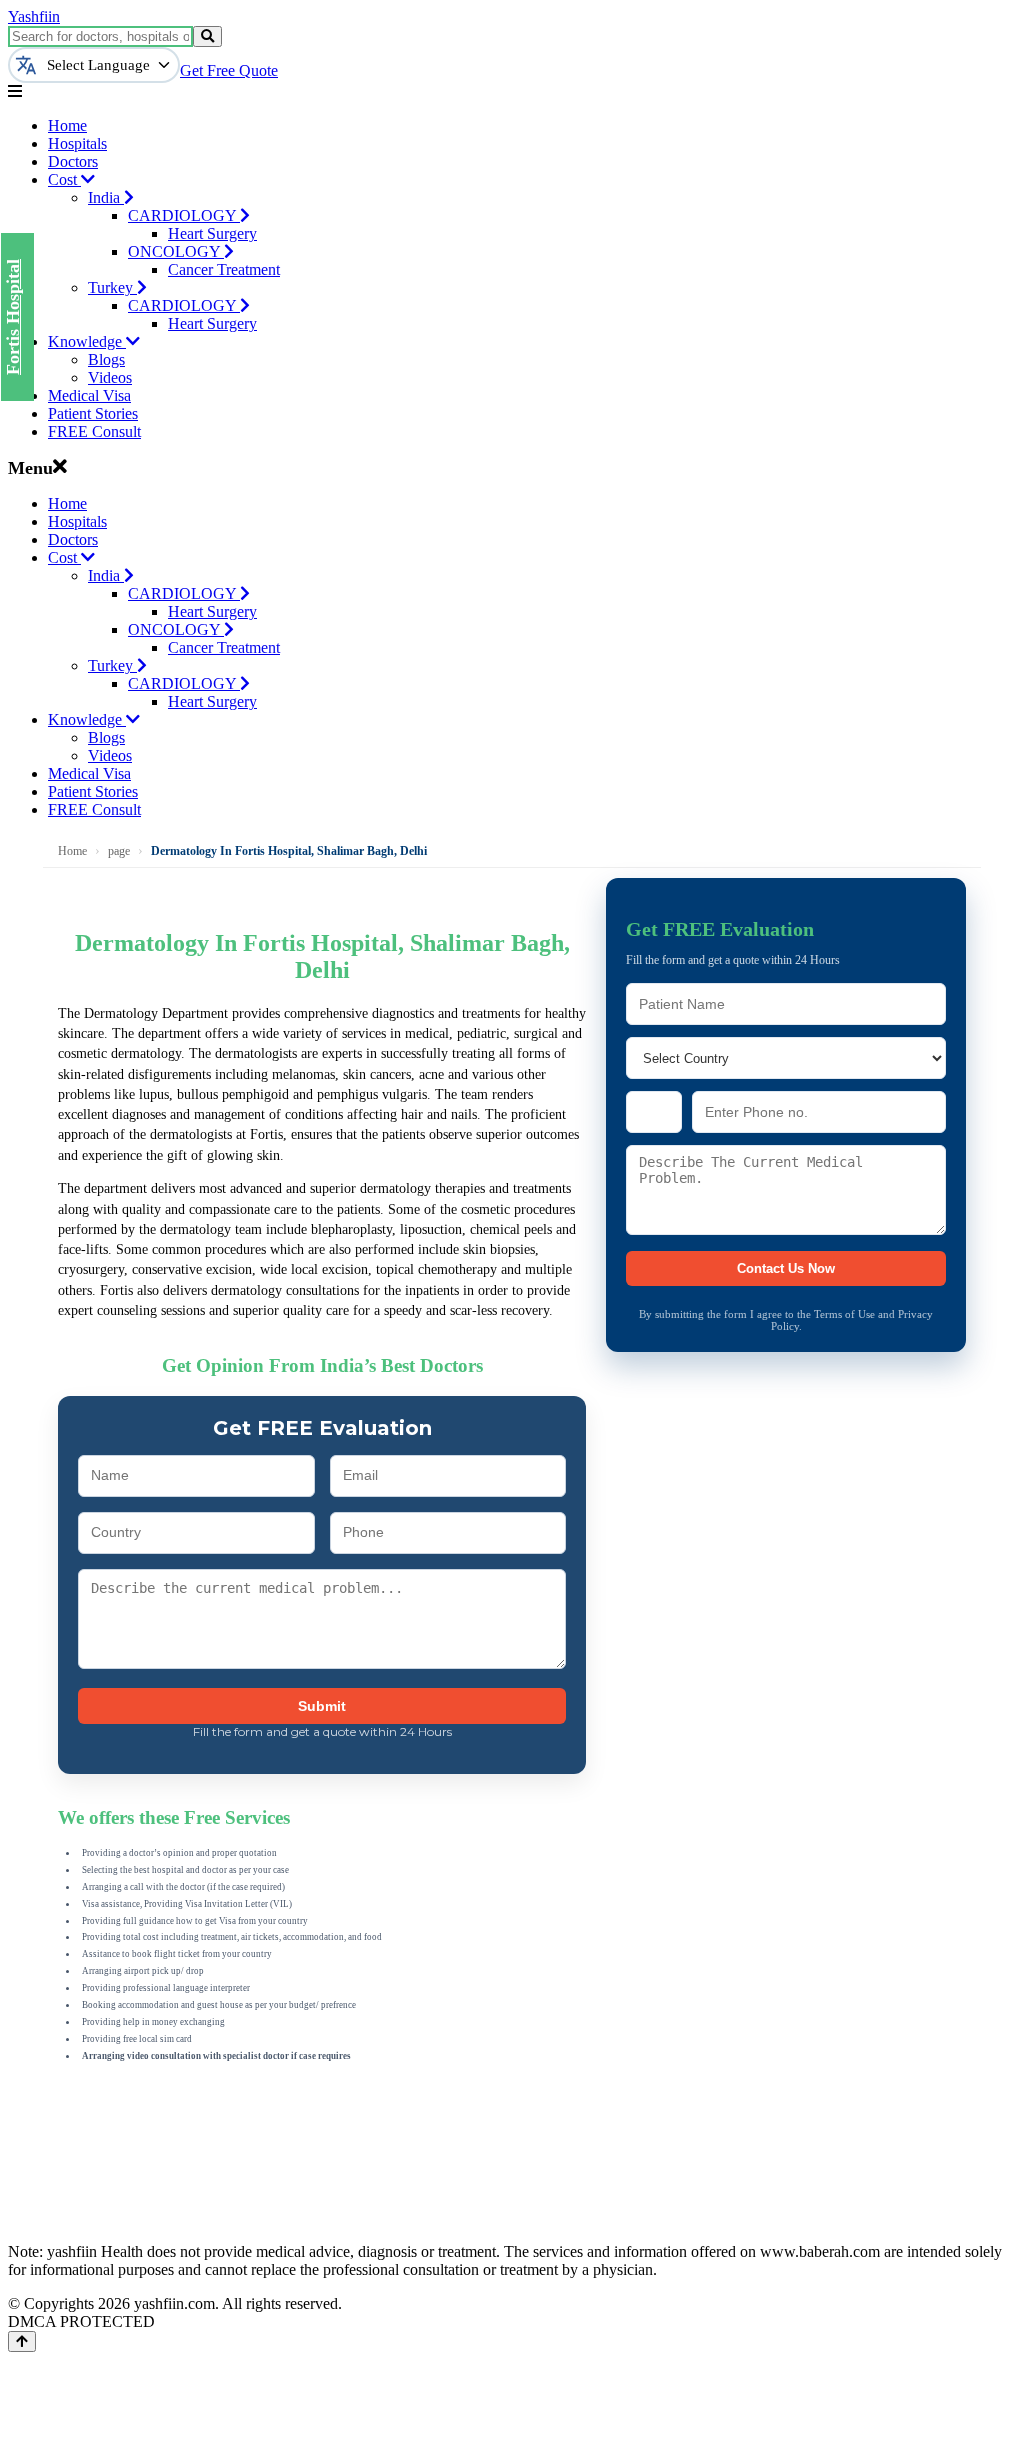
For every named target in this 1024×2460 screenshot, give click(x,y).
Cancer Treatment (224, 269)
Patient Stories (93, 413)
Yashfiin (34, 16)
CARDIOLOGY (184, 215)
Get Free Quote (229, 70)
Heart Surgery (212, 233)
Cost (64, 179)
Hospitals (77, 143)
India (106, 197)
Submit (322, 1706)
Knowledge (87, 341)
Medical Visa (89, 395)
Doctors (73, 161)
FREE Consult (94, 431)
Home (67, 125)
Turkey (112, 287)
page (119, 851)
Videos (110, 377)
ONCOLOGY (176, 251)
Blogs (106, 359)
